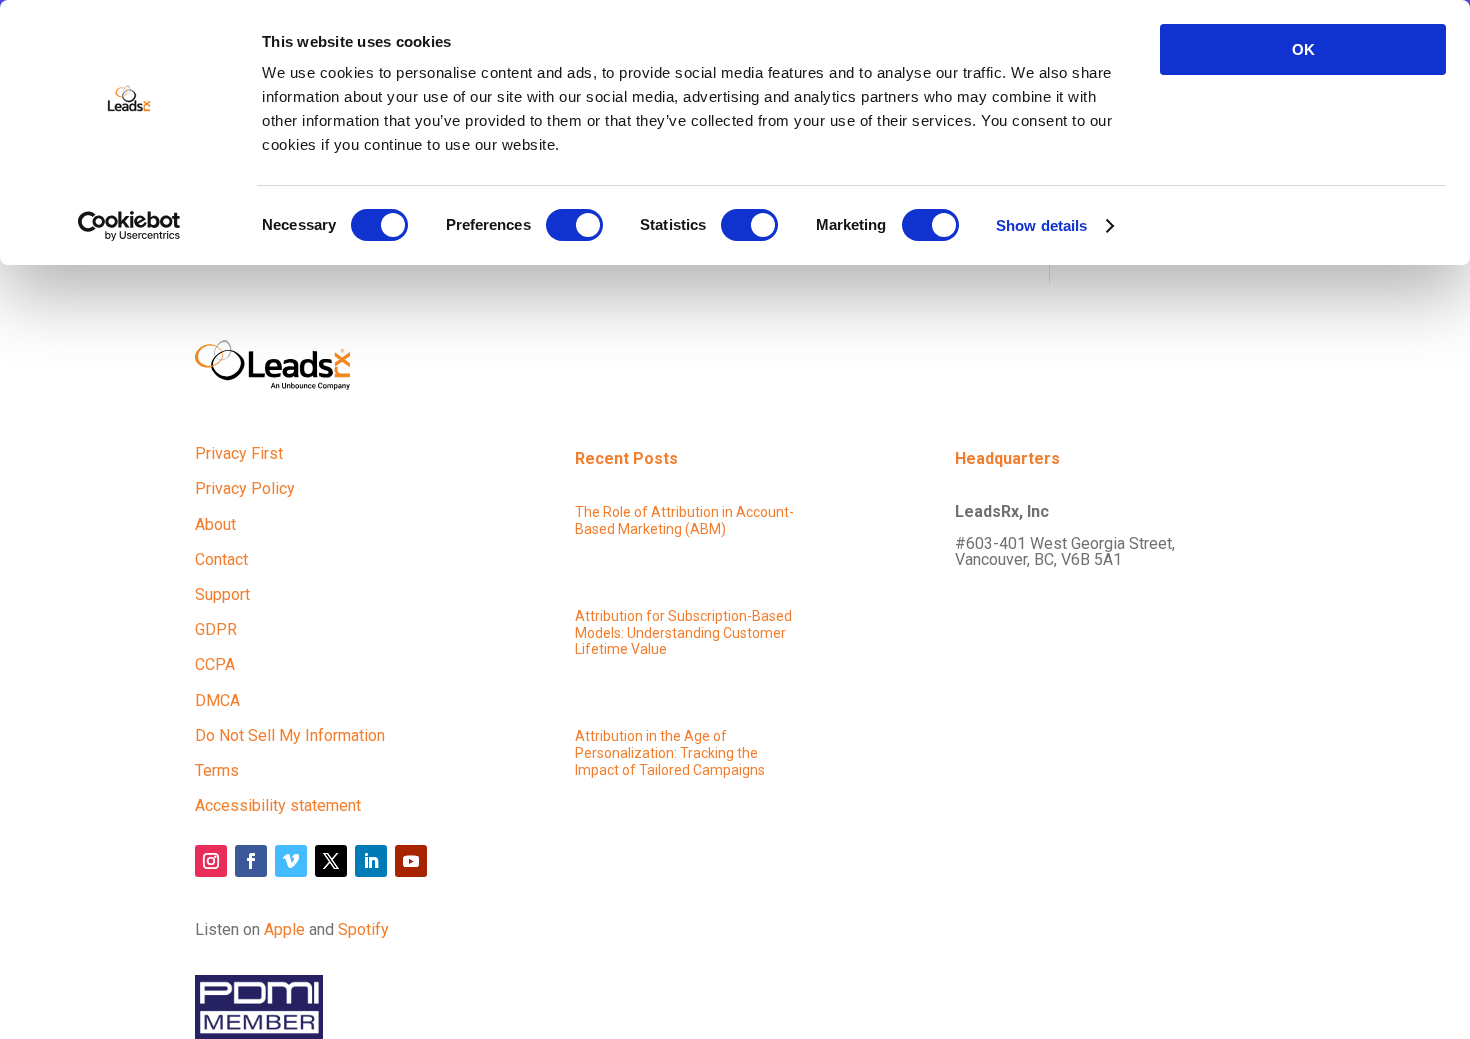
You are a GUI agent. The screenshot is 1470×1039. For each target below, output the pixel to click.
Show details (1041, 225)
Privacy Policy (245, 488)
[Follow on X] (331, 861)
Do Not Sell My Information (290, 735)
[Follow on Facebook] (251, 861)
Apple (284, 929)
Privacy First (239, 453)
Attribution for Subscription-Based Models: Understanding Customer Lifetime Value (683, 633)
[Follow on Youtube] (411, 861)
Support (222, 594)
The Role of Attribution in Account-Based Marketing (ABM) (684, 520)
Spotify (363, 929)
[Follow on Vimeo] (291, 861)
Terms (217, 770)
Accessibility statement (278, 805)
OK (1303, 49)
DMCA (217, 700)
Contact (221, 559)
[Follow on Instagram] (211, 861)
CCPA (215, 664)
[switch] (574, 225)
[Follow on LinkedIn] (371, 861)
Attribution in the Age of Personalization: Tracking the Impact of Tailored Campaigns (670, 753)
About (215, 524)
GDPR (216, 629)
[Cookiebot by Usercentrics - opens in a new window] (129, 226)
